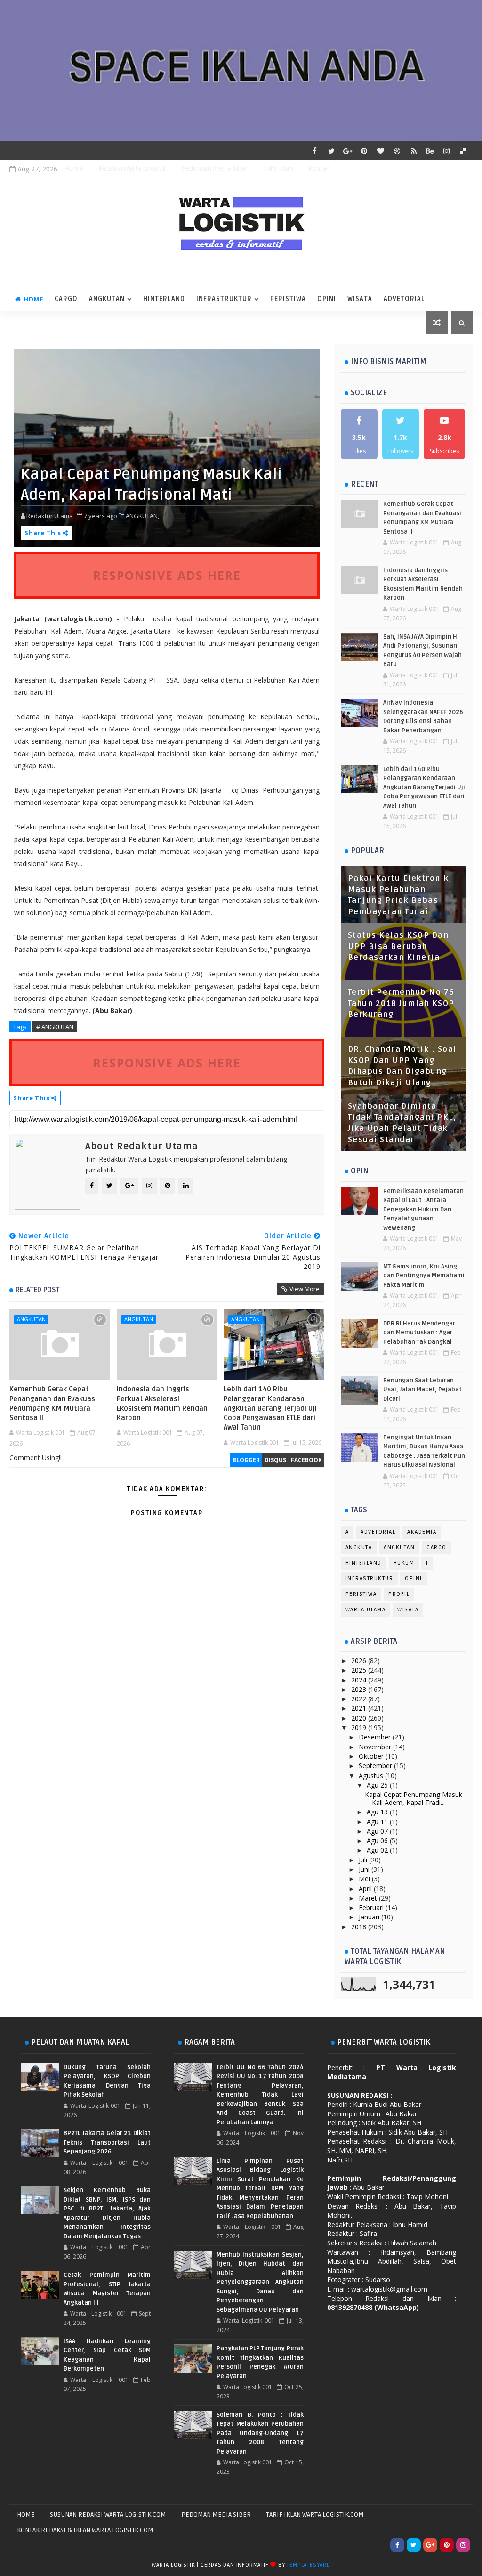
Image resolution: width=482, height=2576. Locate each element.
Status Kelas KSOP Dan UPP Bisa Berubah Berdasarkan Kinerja (398, 947)
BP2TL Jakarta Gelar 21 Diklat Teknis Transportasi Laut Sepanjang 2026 (107, 2142)
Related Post (38, 1290)
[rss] (414, 151)
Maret (369, 1898)
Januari (370, 1917)
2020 (360, 1718)
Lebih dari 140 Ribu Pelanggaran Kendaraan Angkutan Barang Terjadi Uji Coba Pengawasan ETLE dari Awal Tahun (270, 1408)
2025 (360, 1670)
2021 (360, 1708)
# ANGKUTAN (55, 1027)
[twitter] (331, 151)
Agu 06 (378, 1841)
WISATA (360, 299)
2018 (360, 1927)
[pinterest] (364, 151)
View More (305, 1289)
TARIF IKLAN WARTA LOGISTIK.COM (315, 2515)
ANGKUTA (359, 1548)
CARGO (66, 299)
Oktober (372, 1756)
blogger (246, 1460)
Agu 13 (378, 1812)
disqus (275, 1460)
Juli (364, 1860)
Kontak (319, 168)
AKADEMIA (422, 1532)
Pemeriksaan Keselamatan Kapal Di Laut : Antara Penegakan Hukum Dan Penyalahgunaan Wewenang (423, 1210)
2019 (360, 1727)
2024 (360, 1680)
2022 (360, 1699)
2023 (360, 1689)
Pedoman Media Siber (215, 168)
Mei (365, 1879)
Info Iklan (278, 168)
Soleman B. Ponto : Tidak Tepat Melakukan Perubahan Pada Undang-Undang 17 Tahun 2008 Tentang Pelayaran (260, 2433)
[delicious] (463, 151)
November (376, 1747)
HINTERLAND (164, 299)
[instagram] (447, 151)
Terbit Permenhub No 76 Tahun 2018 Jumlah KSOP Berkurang (401, 1004)
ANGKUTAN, (142, 516)
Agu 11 (378, 1822)
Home (74, 168)
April (366, 1889)
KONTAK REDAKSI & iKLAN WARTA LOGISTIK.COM (85, 2530)
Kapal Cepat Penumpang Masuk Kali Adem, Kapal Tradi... (414, 1798)
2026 (360, 1661)
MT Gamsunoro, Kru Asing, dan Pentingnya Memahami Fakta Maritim (424, 1276)
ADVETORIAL (404, 299)
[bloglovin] (381, 151)
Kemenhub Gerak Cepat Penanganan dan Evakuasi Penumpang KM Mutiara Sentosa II (53, 1403)
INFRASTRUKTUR (224, 299)
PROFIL (399, 1594)
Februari (372, 1907)
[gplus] (348, 151)
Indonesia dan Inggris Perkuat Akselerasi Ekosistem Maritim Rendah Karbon (162, 1403)
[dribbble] (397, 151)
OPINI (327, 299)
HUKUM (404, 1563)
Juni (365, 1869)
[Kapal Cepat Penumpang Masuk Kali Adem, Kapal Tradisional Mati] (167, 447)
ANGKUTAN (107, 299)
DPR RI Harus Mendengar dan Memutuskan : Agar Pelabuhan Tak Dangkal (419, 1333)
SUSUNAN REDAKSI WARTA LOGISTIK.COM (108, 2515)
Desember (376, 1737)
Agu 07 (378, 1831)
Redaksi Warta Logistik (132, 168)
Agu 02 (378, 1850)
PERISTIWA (288, 299)
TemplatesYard (308, 2565)
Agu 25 (378, 1785)
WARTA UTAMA (366, 1610)
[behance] (430, 151)
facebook (306, 1460)
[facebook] (315, 151)
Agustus (372, 1776)
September (376, 1766)
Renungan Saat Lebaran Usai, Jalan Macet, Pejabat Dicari (422, 1390)
